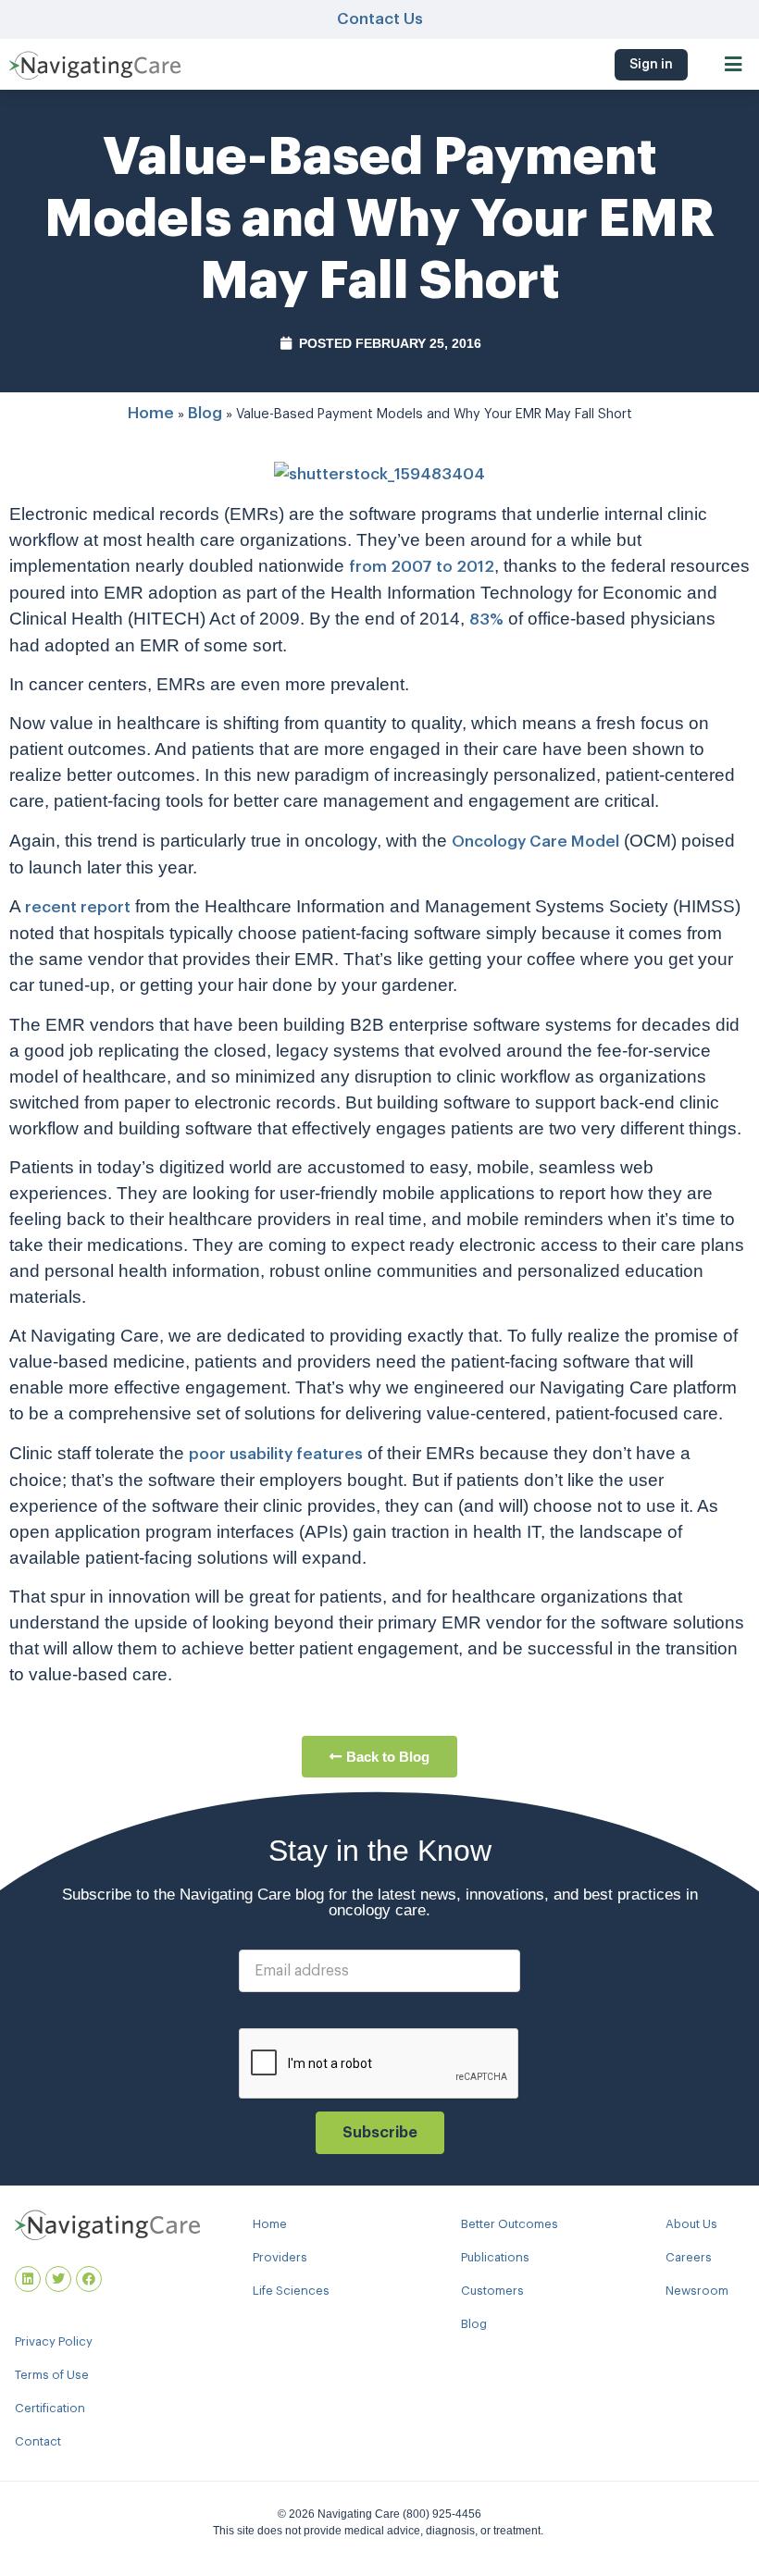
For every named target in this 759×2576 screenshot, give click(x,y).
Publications (495, 2257)
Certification (50, 2408)
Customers (492, 2291)
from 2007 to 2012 (422, 567)
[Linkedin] (28, 2279)
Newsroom (697, 2291)
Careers (689, 2257)
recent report (78, 907)
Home (151, 413)
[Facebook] (89, 2279)
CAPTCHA (271, 2014)
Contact (38, 2441)
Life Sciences (291, 2291)
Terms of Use (52, 2375)
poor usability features (276, 1454)
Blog (205, 413)
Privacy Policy (54, 2341)
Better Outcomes (510, 2224)
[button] (734, 64)
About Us (691, 2224)
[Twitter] (58, 2279)
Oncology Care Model (535, 842)
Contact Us (380, 19)
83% (486, 619)
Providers (280, 2257)
